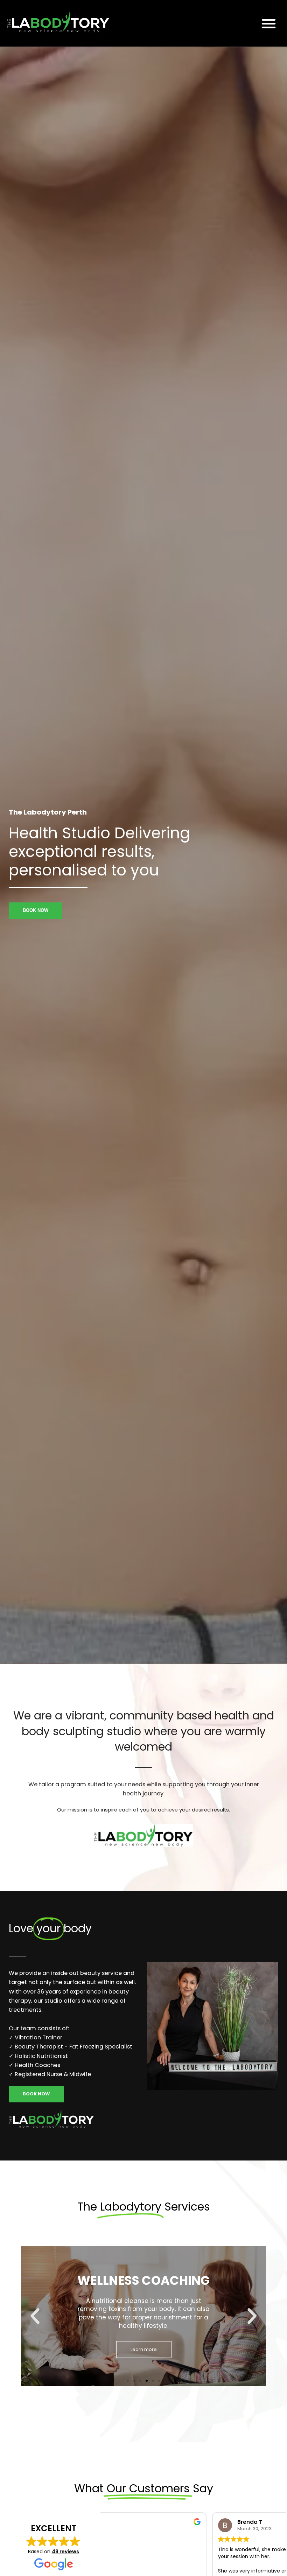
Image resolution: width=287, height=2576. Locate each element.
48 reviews (65, 2551)
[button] (269, 23)
